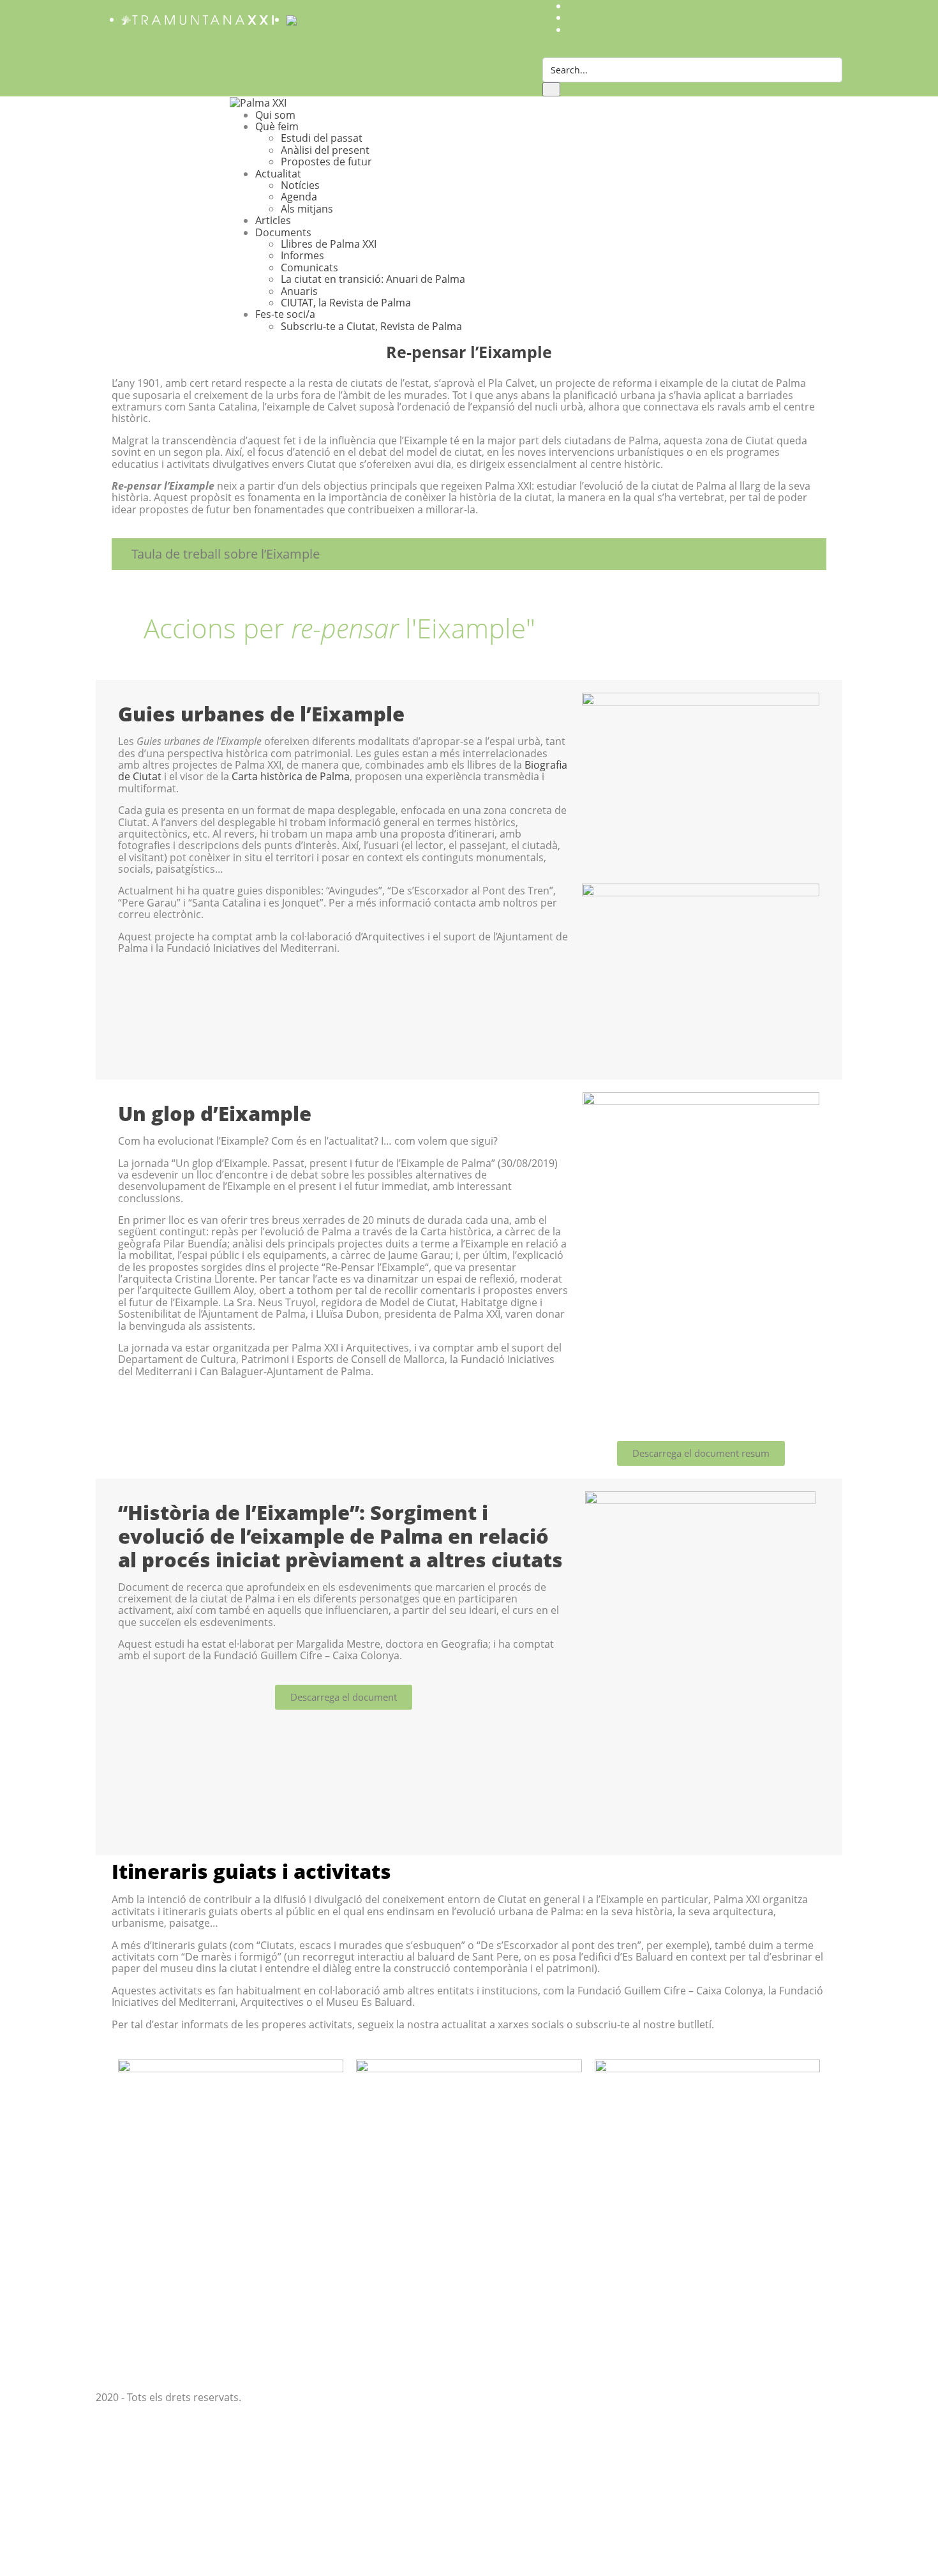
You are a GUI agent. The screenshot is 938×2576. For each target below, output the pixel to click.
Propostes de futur (326, 162)
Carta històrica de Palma (291, 776)
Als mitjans (307, 209)
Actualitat (278, 174)
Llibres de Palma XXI (329, 244)
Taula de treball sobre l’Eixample (226, 554)
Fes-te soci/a (285, 314)
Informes (302, 255)
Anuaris (299, 291)
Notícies (300, 185)
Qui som (275, 115)
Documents (283, 232)
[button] (469, 554)
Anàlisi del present (325, 150)
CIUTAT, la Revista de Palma (346, 303)
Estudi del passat (322, 138)
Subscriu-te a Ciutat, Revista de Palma (371, 326)
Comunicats (309, 267)
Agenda (299, 197)
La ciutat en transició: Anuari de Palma (373, 279)
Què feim (277, 126)
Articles (273, 220)
